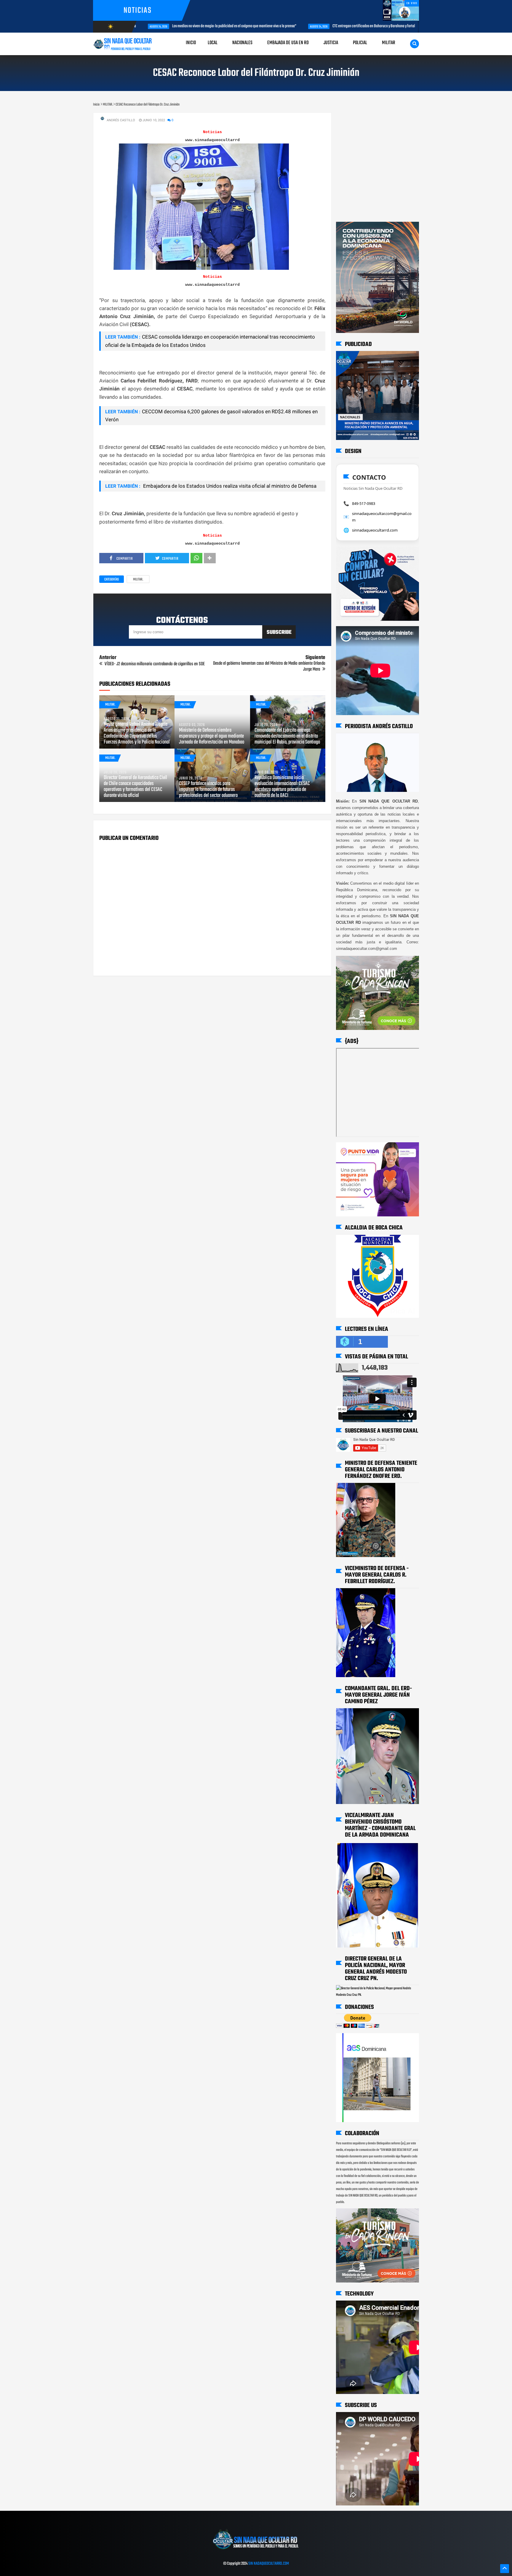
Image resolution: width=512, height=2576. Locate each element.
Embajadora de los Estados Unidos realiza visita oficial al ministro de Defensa (229, 486)
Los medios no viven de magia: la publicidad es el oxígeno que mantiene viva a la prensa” (142, 26)
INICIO (191, 43)
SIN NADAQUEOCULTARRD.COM (269, 2564)
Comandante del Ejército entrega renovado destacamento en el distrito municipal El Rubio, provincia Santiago (287, 736)
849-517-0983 (364, 503)
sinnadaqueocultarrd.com (375, 530)
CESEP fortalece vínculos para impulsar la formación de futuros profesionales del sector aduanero (208, 790)
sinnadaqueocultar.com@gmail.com (382, 517)
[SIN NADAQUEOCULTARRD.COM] (256, 2551)
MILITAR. (138, 580)
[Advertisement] (355, 118)
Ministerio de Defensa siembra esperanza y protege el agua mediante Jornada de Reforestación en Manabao (212, 736)
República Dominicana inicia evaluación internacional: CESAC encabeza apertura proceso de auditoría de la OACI (282, 787)
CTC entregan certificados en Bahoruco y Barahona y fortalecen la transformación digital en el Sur (310, 26)
